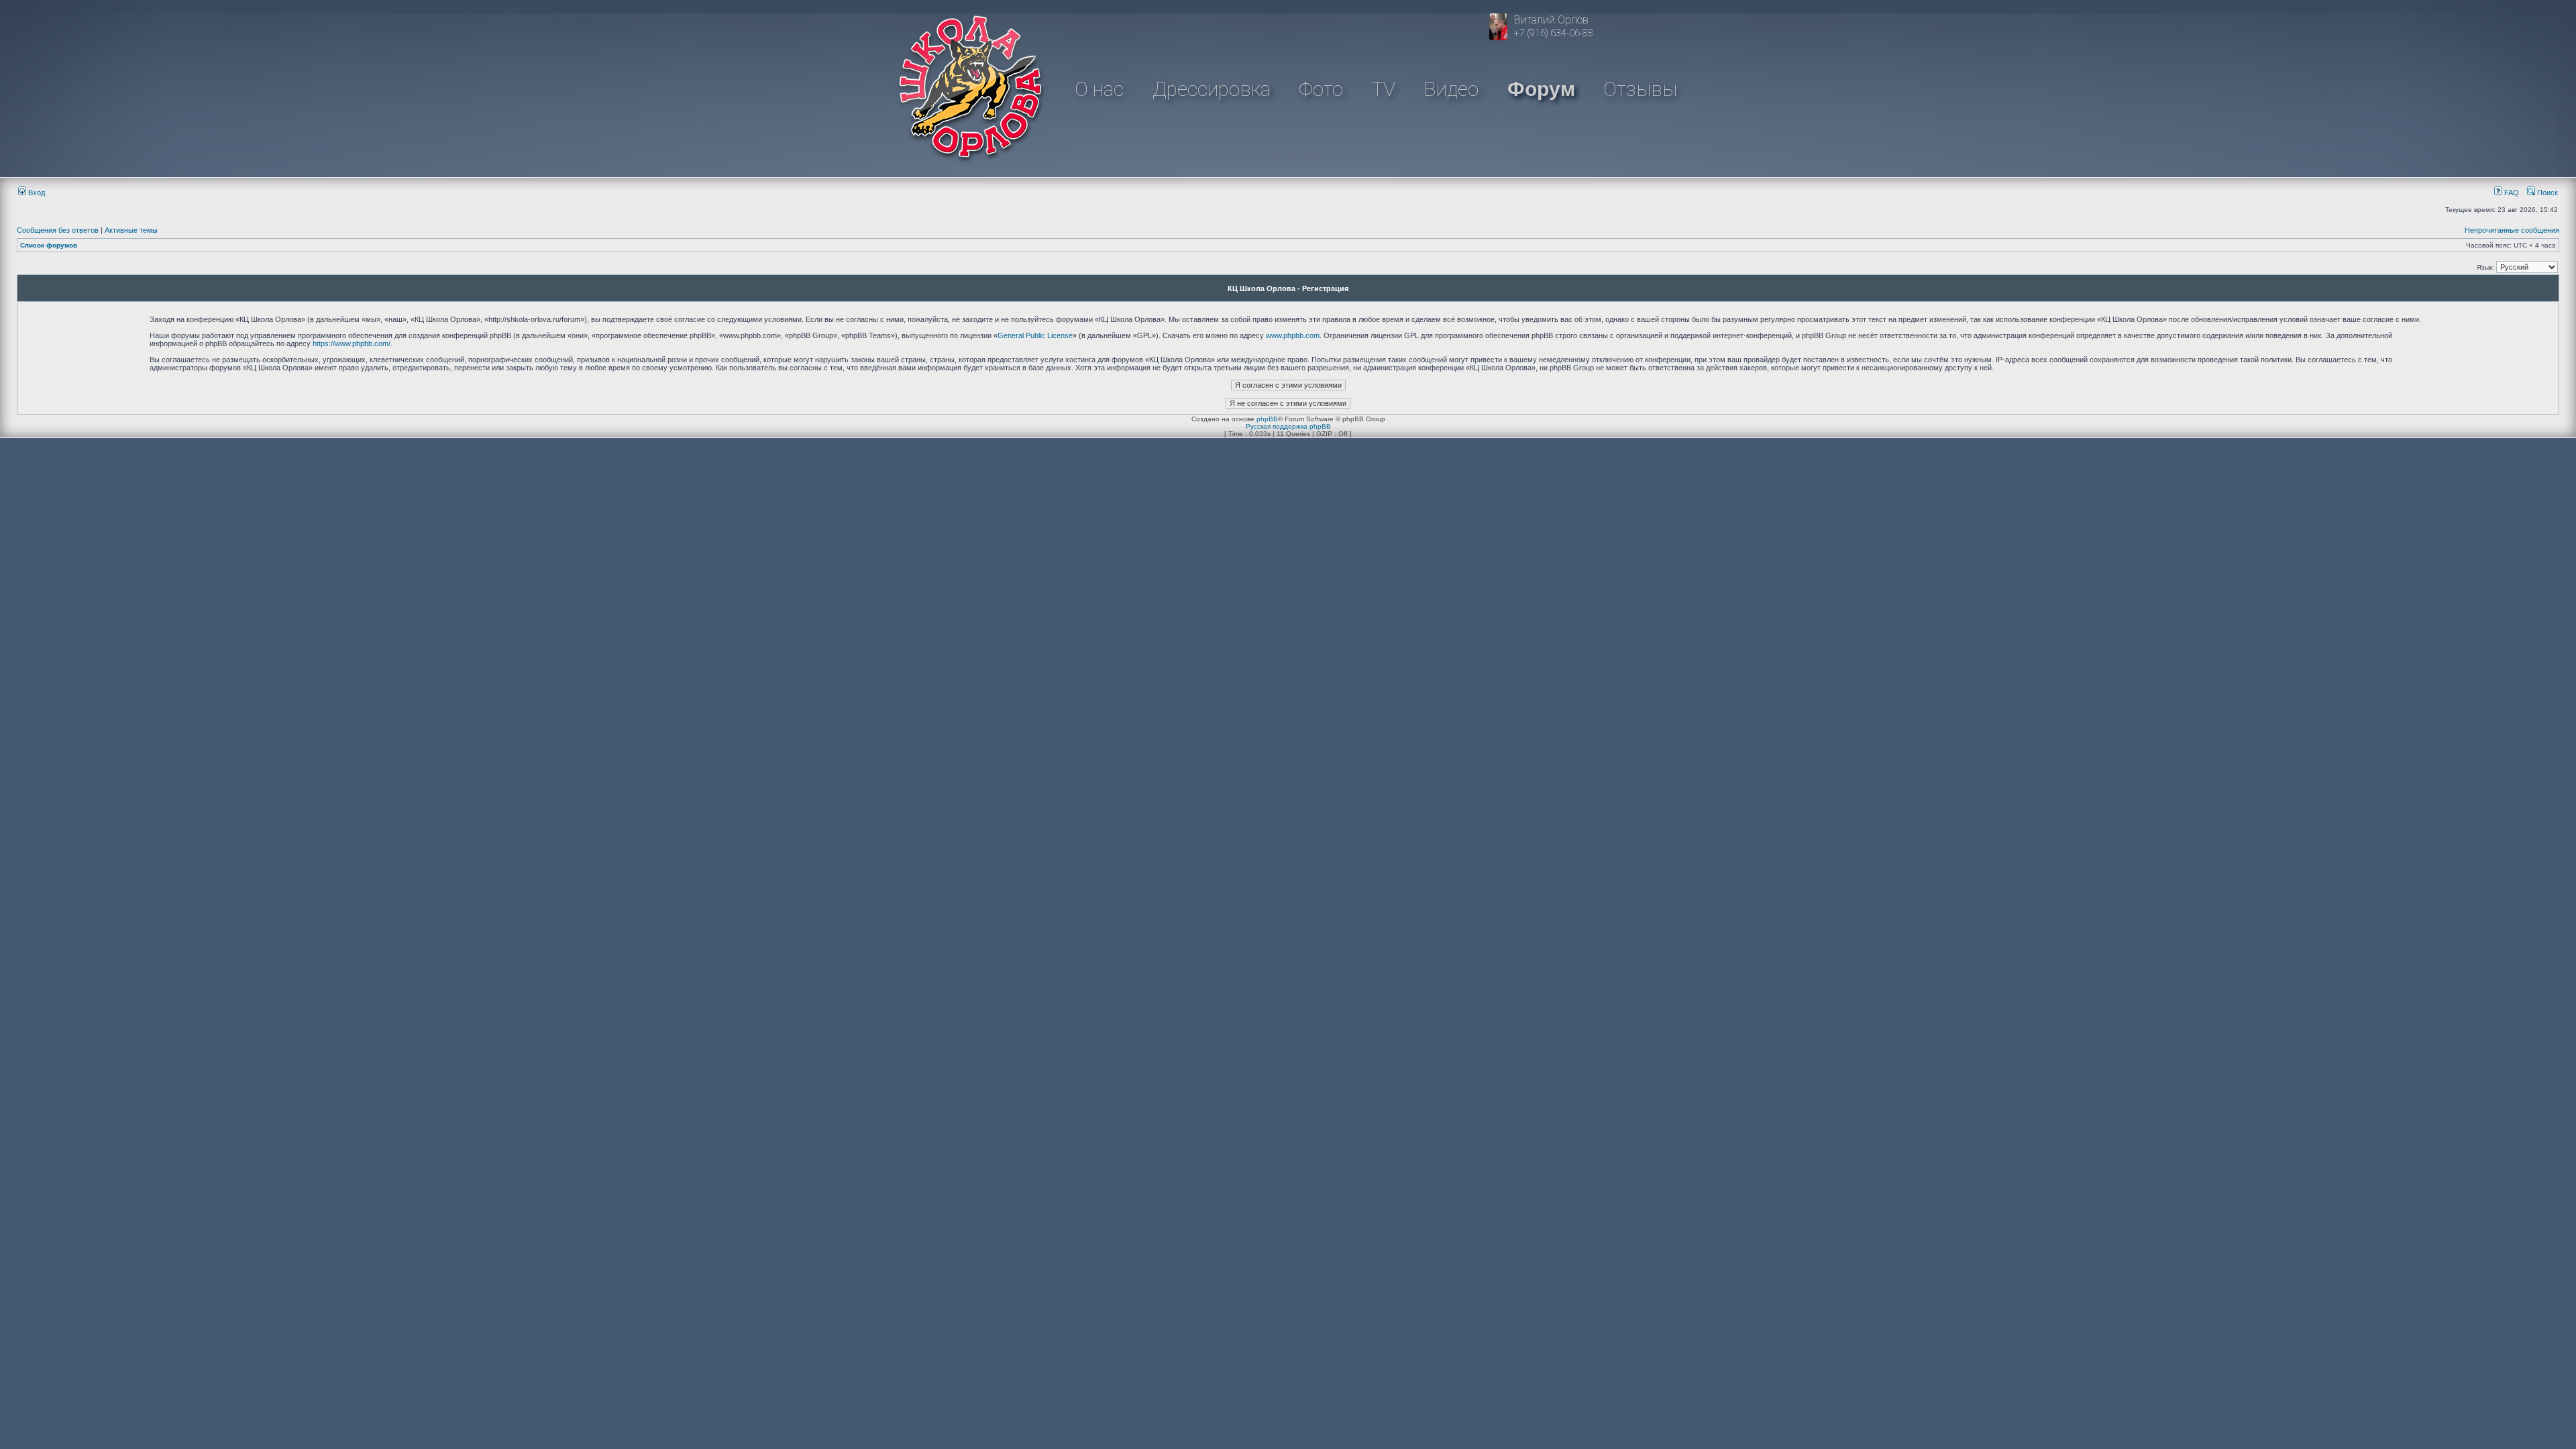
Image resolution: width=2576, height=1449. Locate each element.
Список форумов (49, 245)
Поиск (2546, 193)
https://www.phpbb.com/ (352, 343)
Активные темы (131, 230)
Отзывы (1640, 89)
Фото (1321, 89)
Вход (36, 193)
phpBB (1267, 419)
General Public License (1035, 335)
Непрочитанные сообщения (2512, 230)
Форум (1541, 89)
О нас (1099, 89)
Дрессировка (1212, 89)
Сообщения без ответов (58, 230)
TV (1384, 89)
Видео (1451, 89)
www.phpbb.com (1293, 335)
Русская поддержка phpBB (1288, 426)
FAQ (2511, 193)
